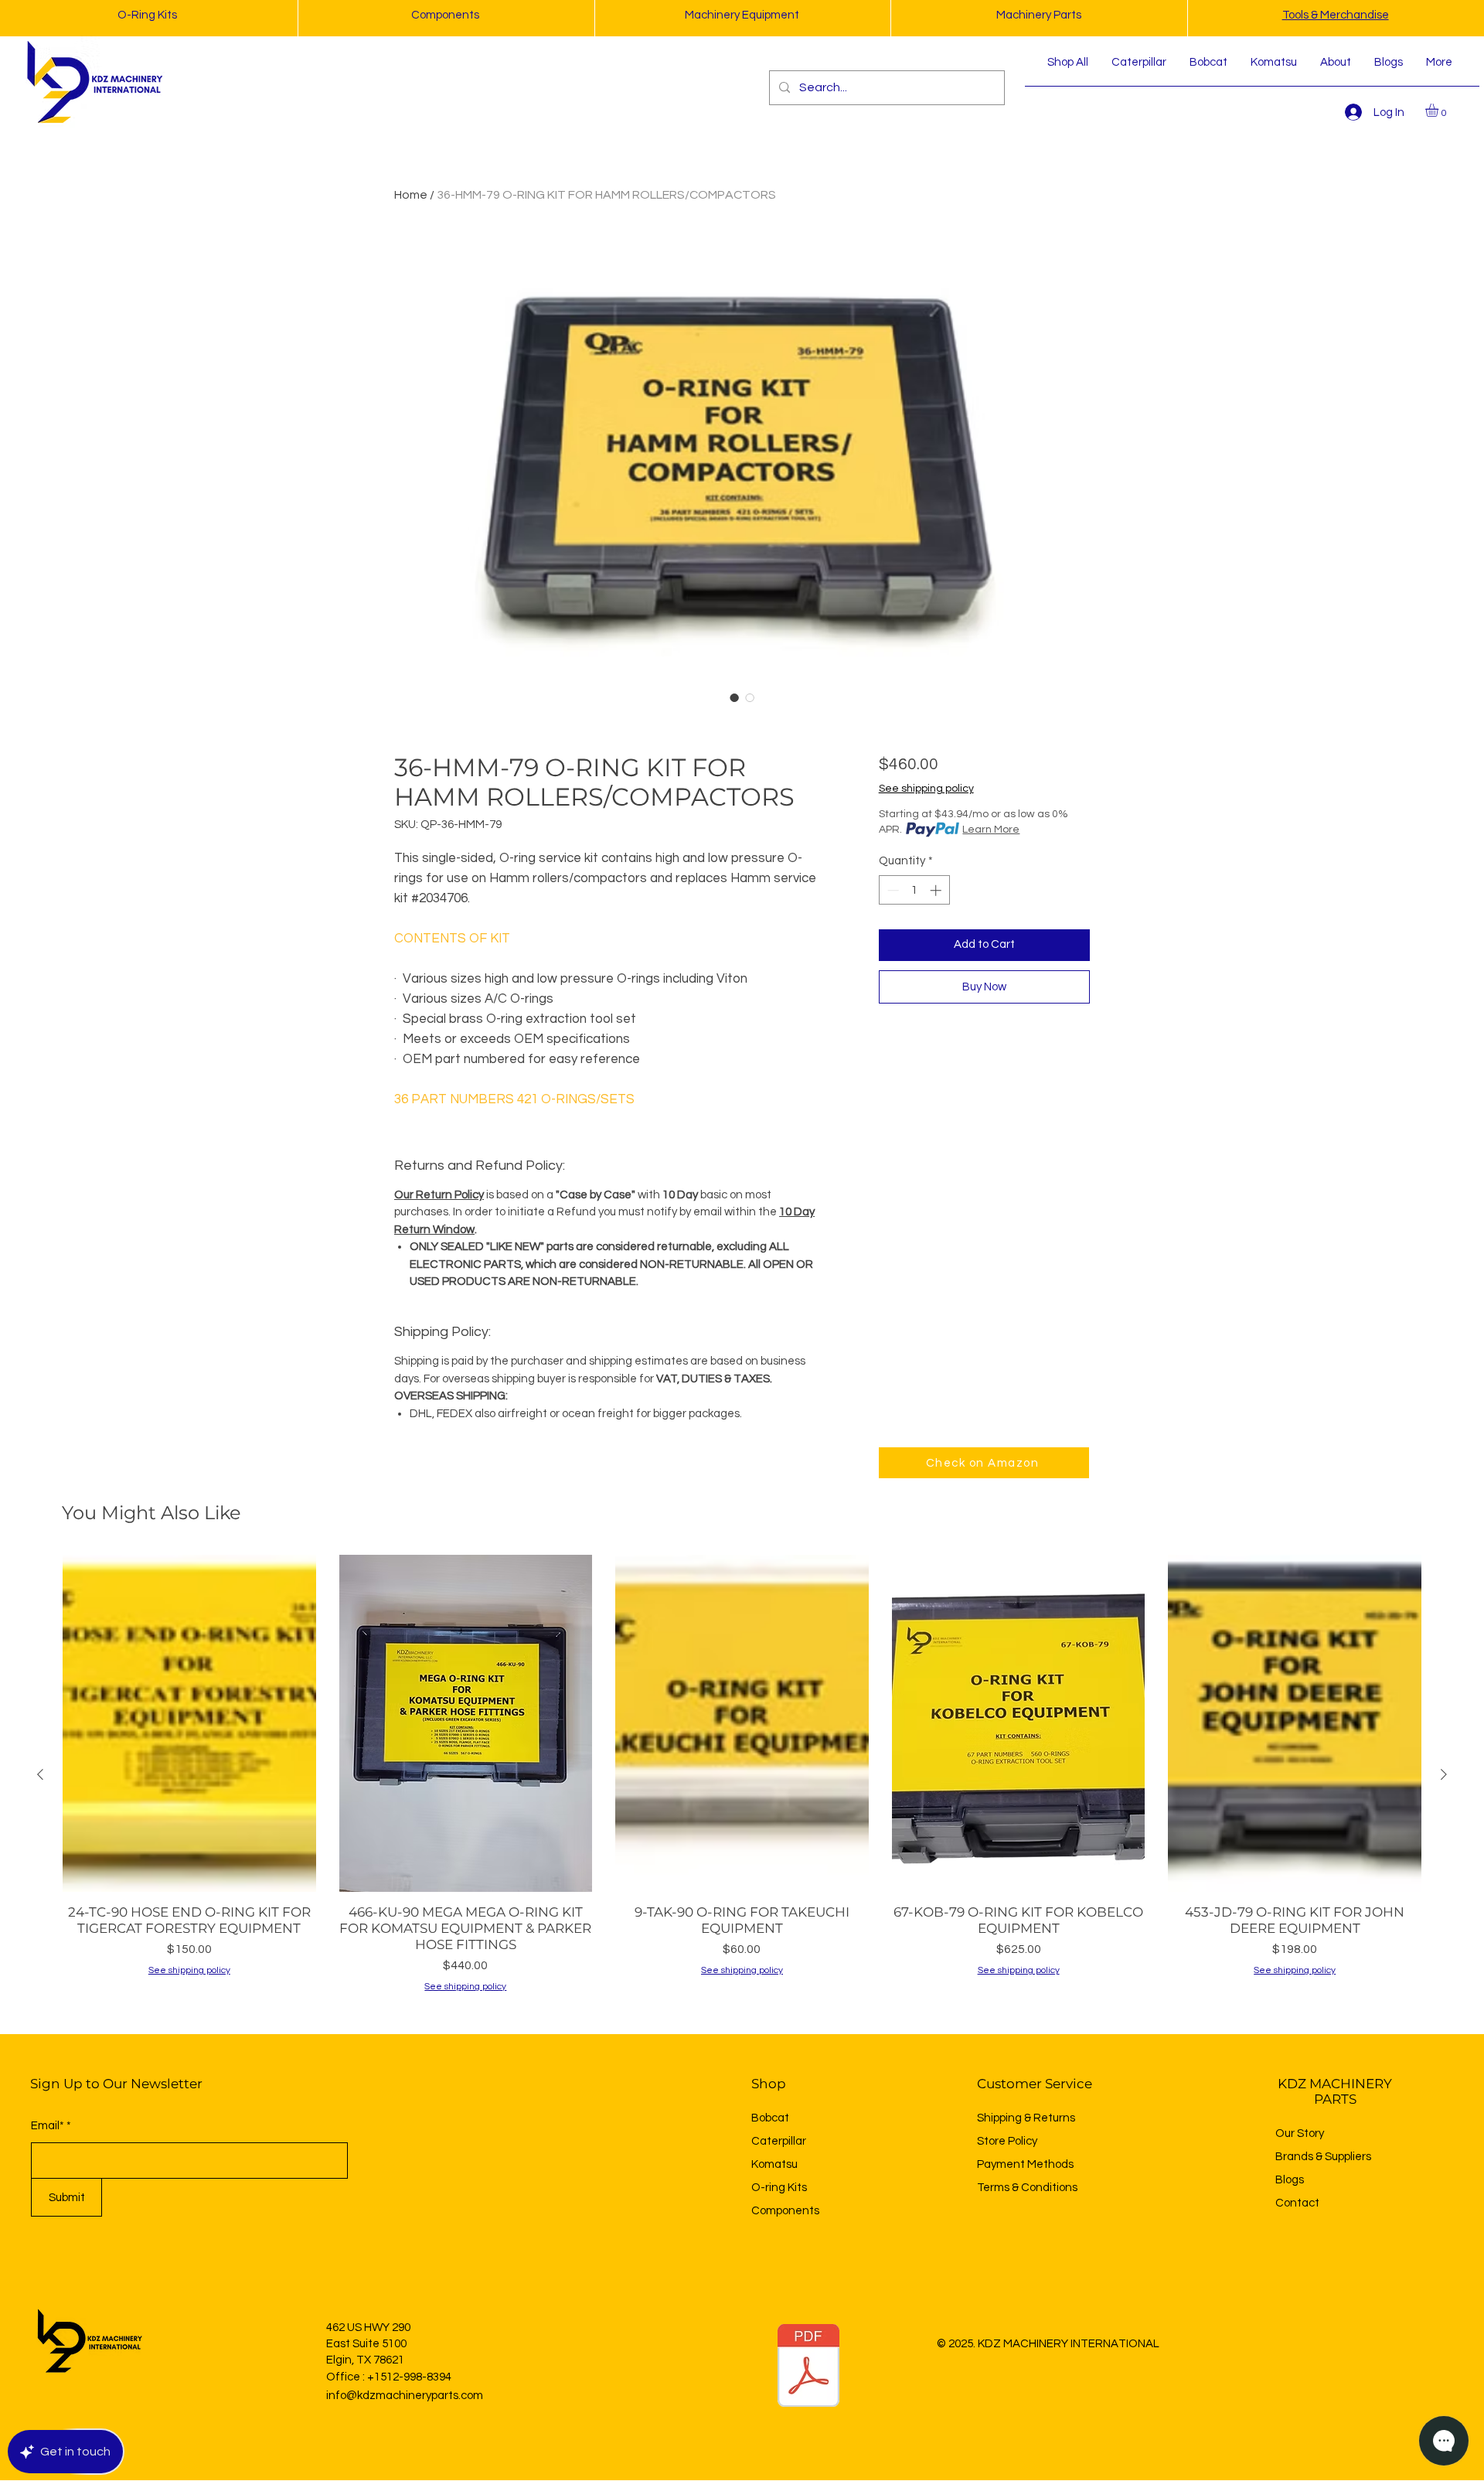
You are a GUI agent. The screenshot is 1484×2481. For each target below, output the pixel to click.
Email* (48, 2126)
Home (411, 195)
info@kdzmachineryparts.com (405, 2396)
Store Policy (1007, 2141)
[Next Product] (1444, 1774)
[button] (1440, 110)
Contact (1297, 2203)
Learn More (991, 830)
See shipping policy (926, 789)
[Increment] (937, 890)
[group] (742, 1775)
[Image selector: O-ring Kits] (750, 697)
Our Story (1300, 2133)
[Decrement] (892, 890)
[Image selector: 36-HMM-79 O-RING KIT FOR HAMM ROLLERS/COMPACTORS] (734, 697)
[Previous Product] (40, 1774)
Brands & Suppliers (1323, 2157)
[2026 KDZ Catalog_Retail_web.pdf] (808, 2367)
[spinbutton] (914, 890)
